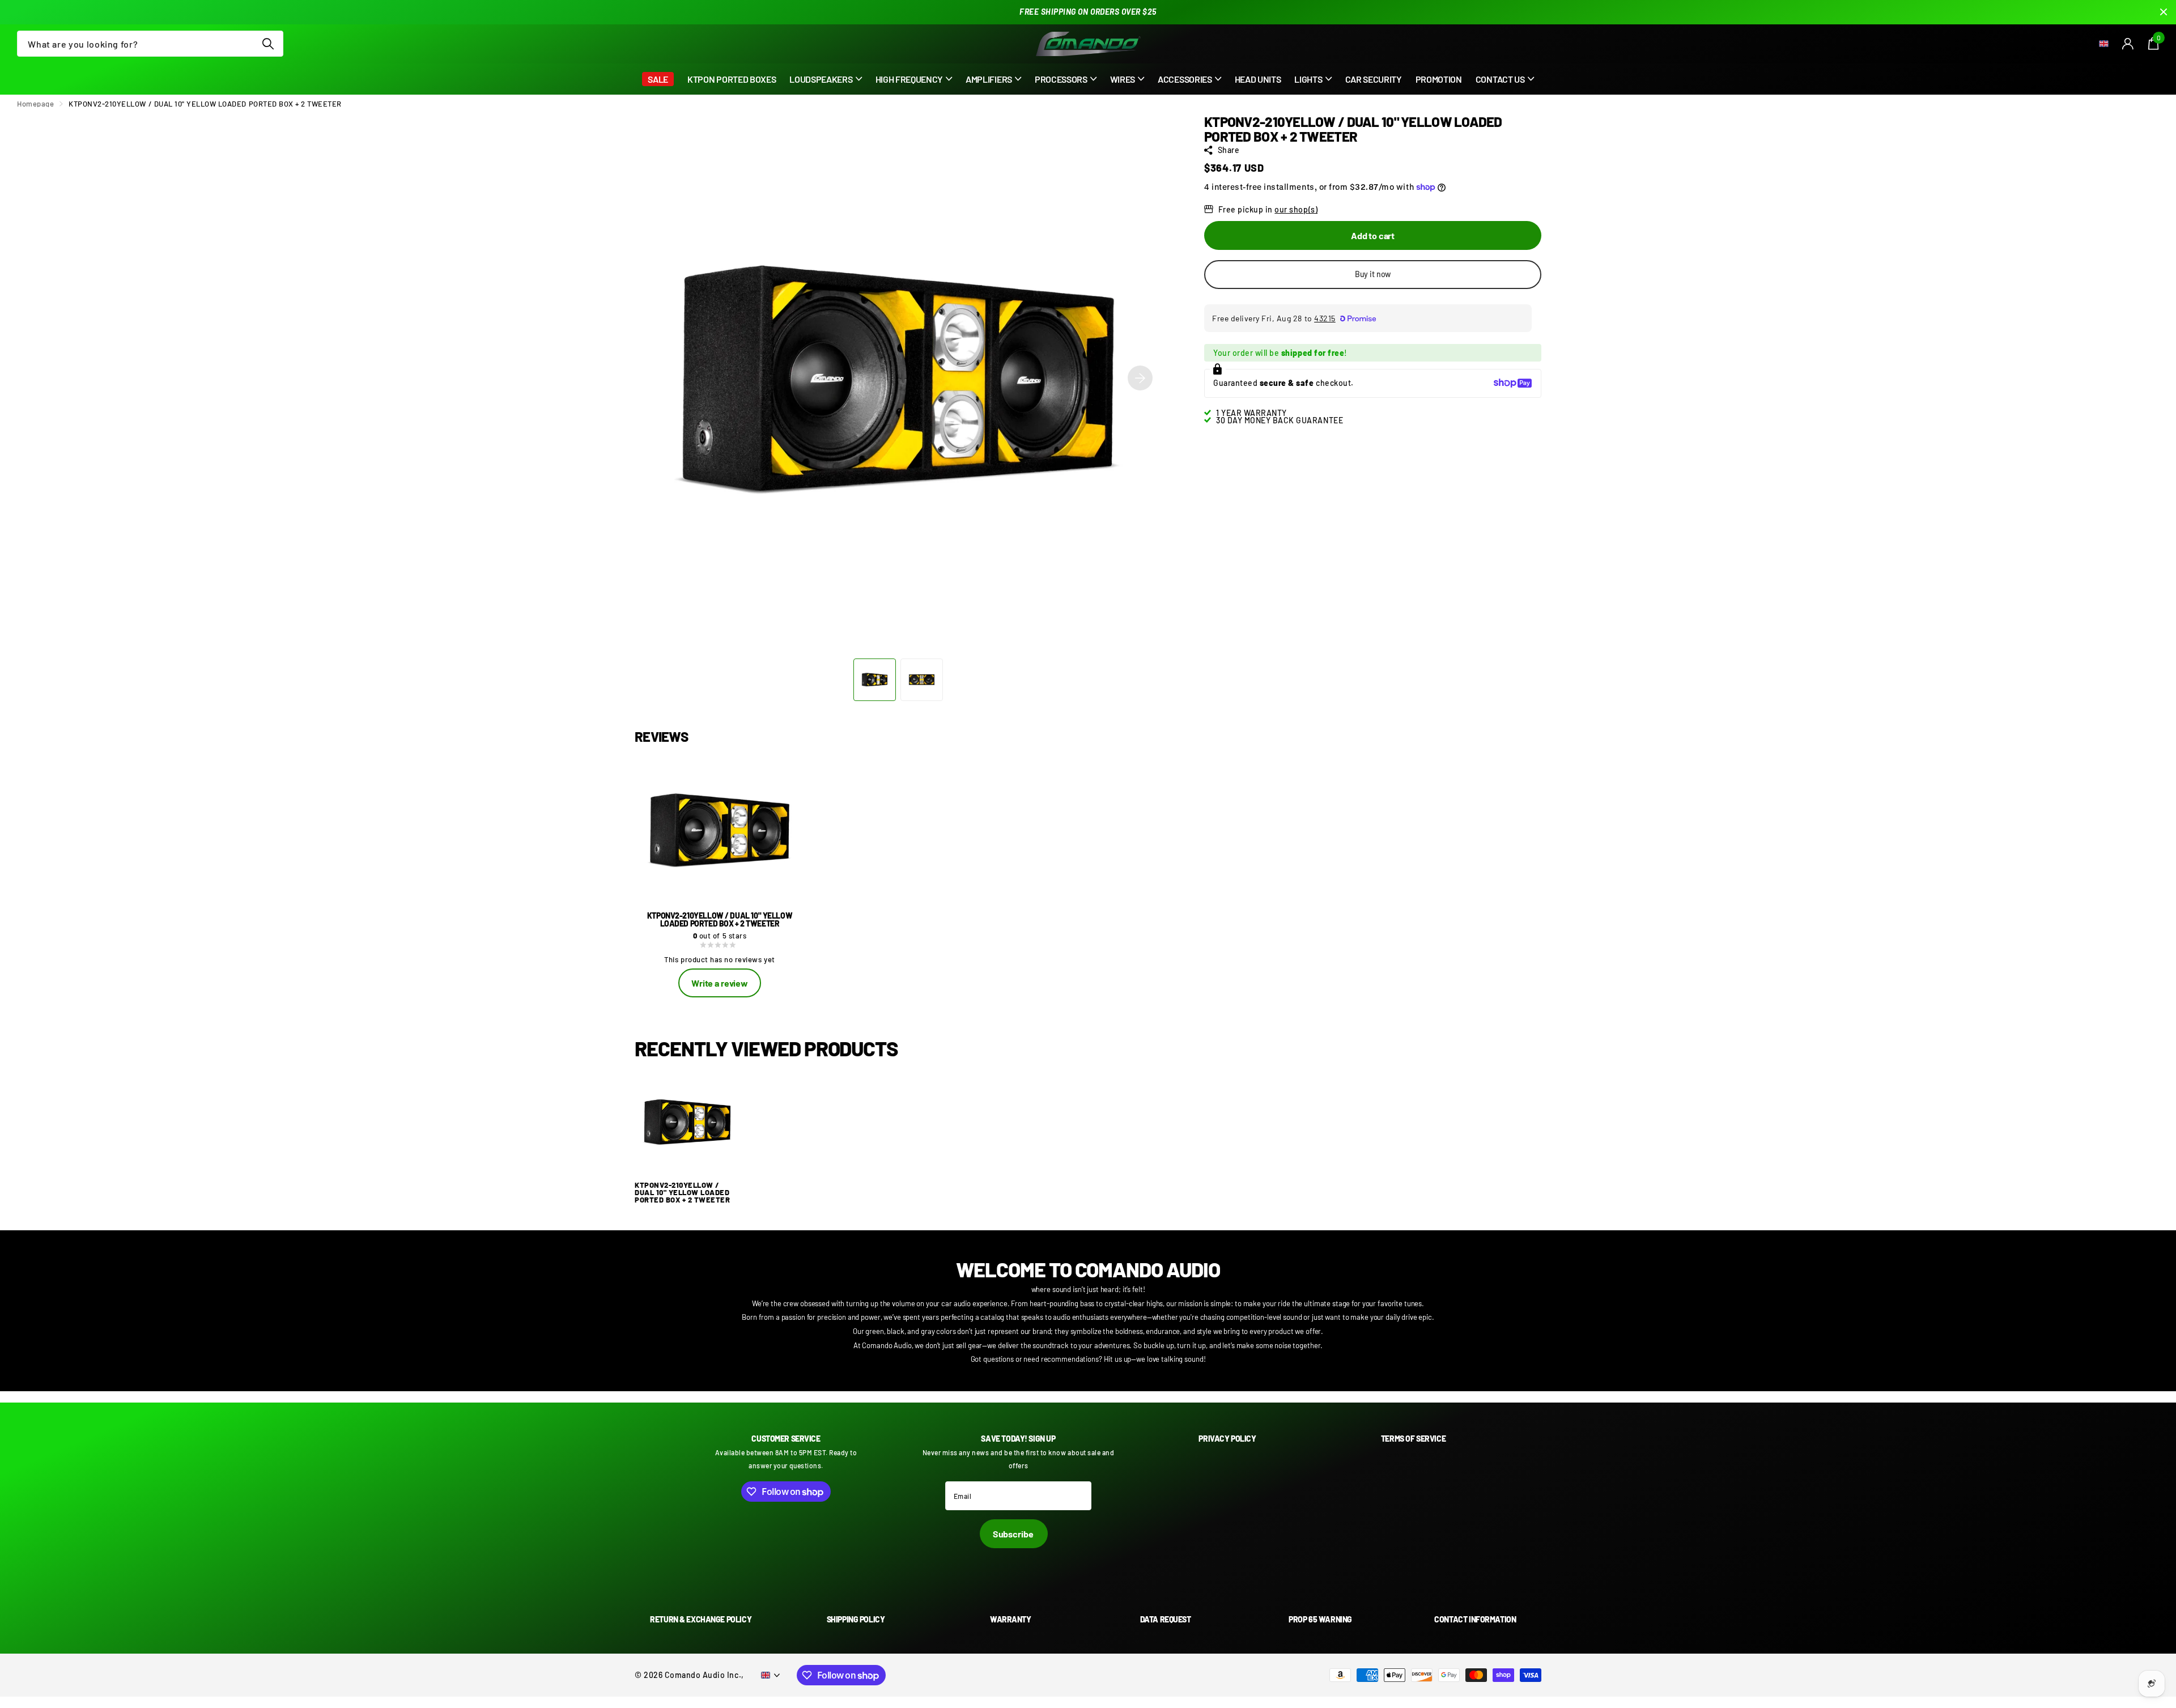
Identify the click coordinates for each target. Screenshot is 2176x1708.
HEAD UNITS (1258, 79)
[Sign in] (2128, 44)
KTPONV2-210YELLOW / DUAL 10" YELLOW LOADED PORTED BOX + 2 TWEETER (682, 1193)
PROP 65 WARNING (1320, 1619)
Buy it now (1373, 274)
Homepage (35, 104)
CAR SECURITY (1374, 79)
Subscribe (1014, 1534)
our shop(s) (1296, 209)
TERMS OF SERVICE (1413, 1439)
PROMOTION (1439, 79)
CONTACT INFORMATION (1475, 1619)
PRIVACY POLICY (1227, 1439)
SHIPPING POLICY (856, 1619)
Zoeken (268, 44)
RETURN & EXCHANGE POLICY (701, 1619)
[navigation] (875, 680)
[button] (1140, 378)
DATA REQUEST (1166, 1619)
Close (2164, 12)
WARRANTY (1011, 1619)
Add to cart (1373, 235)
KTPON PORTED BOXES (732, 79)
